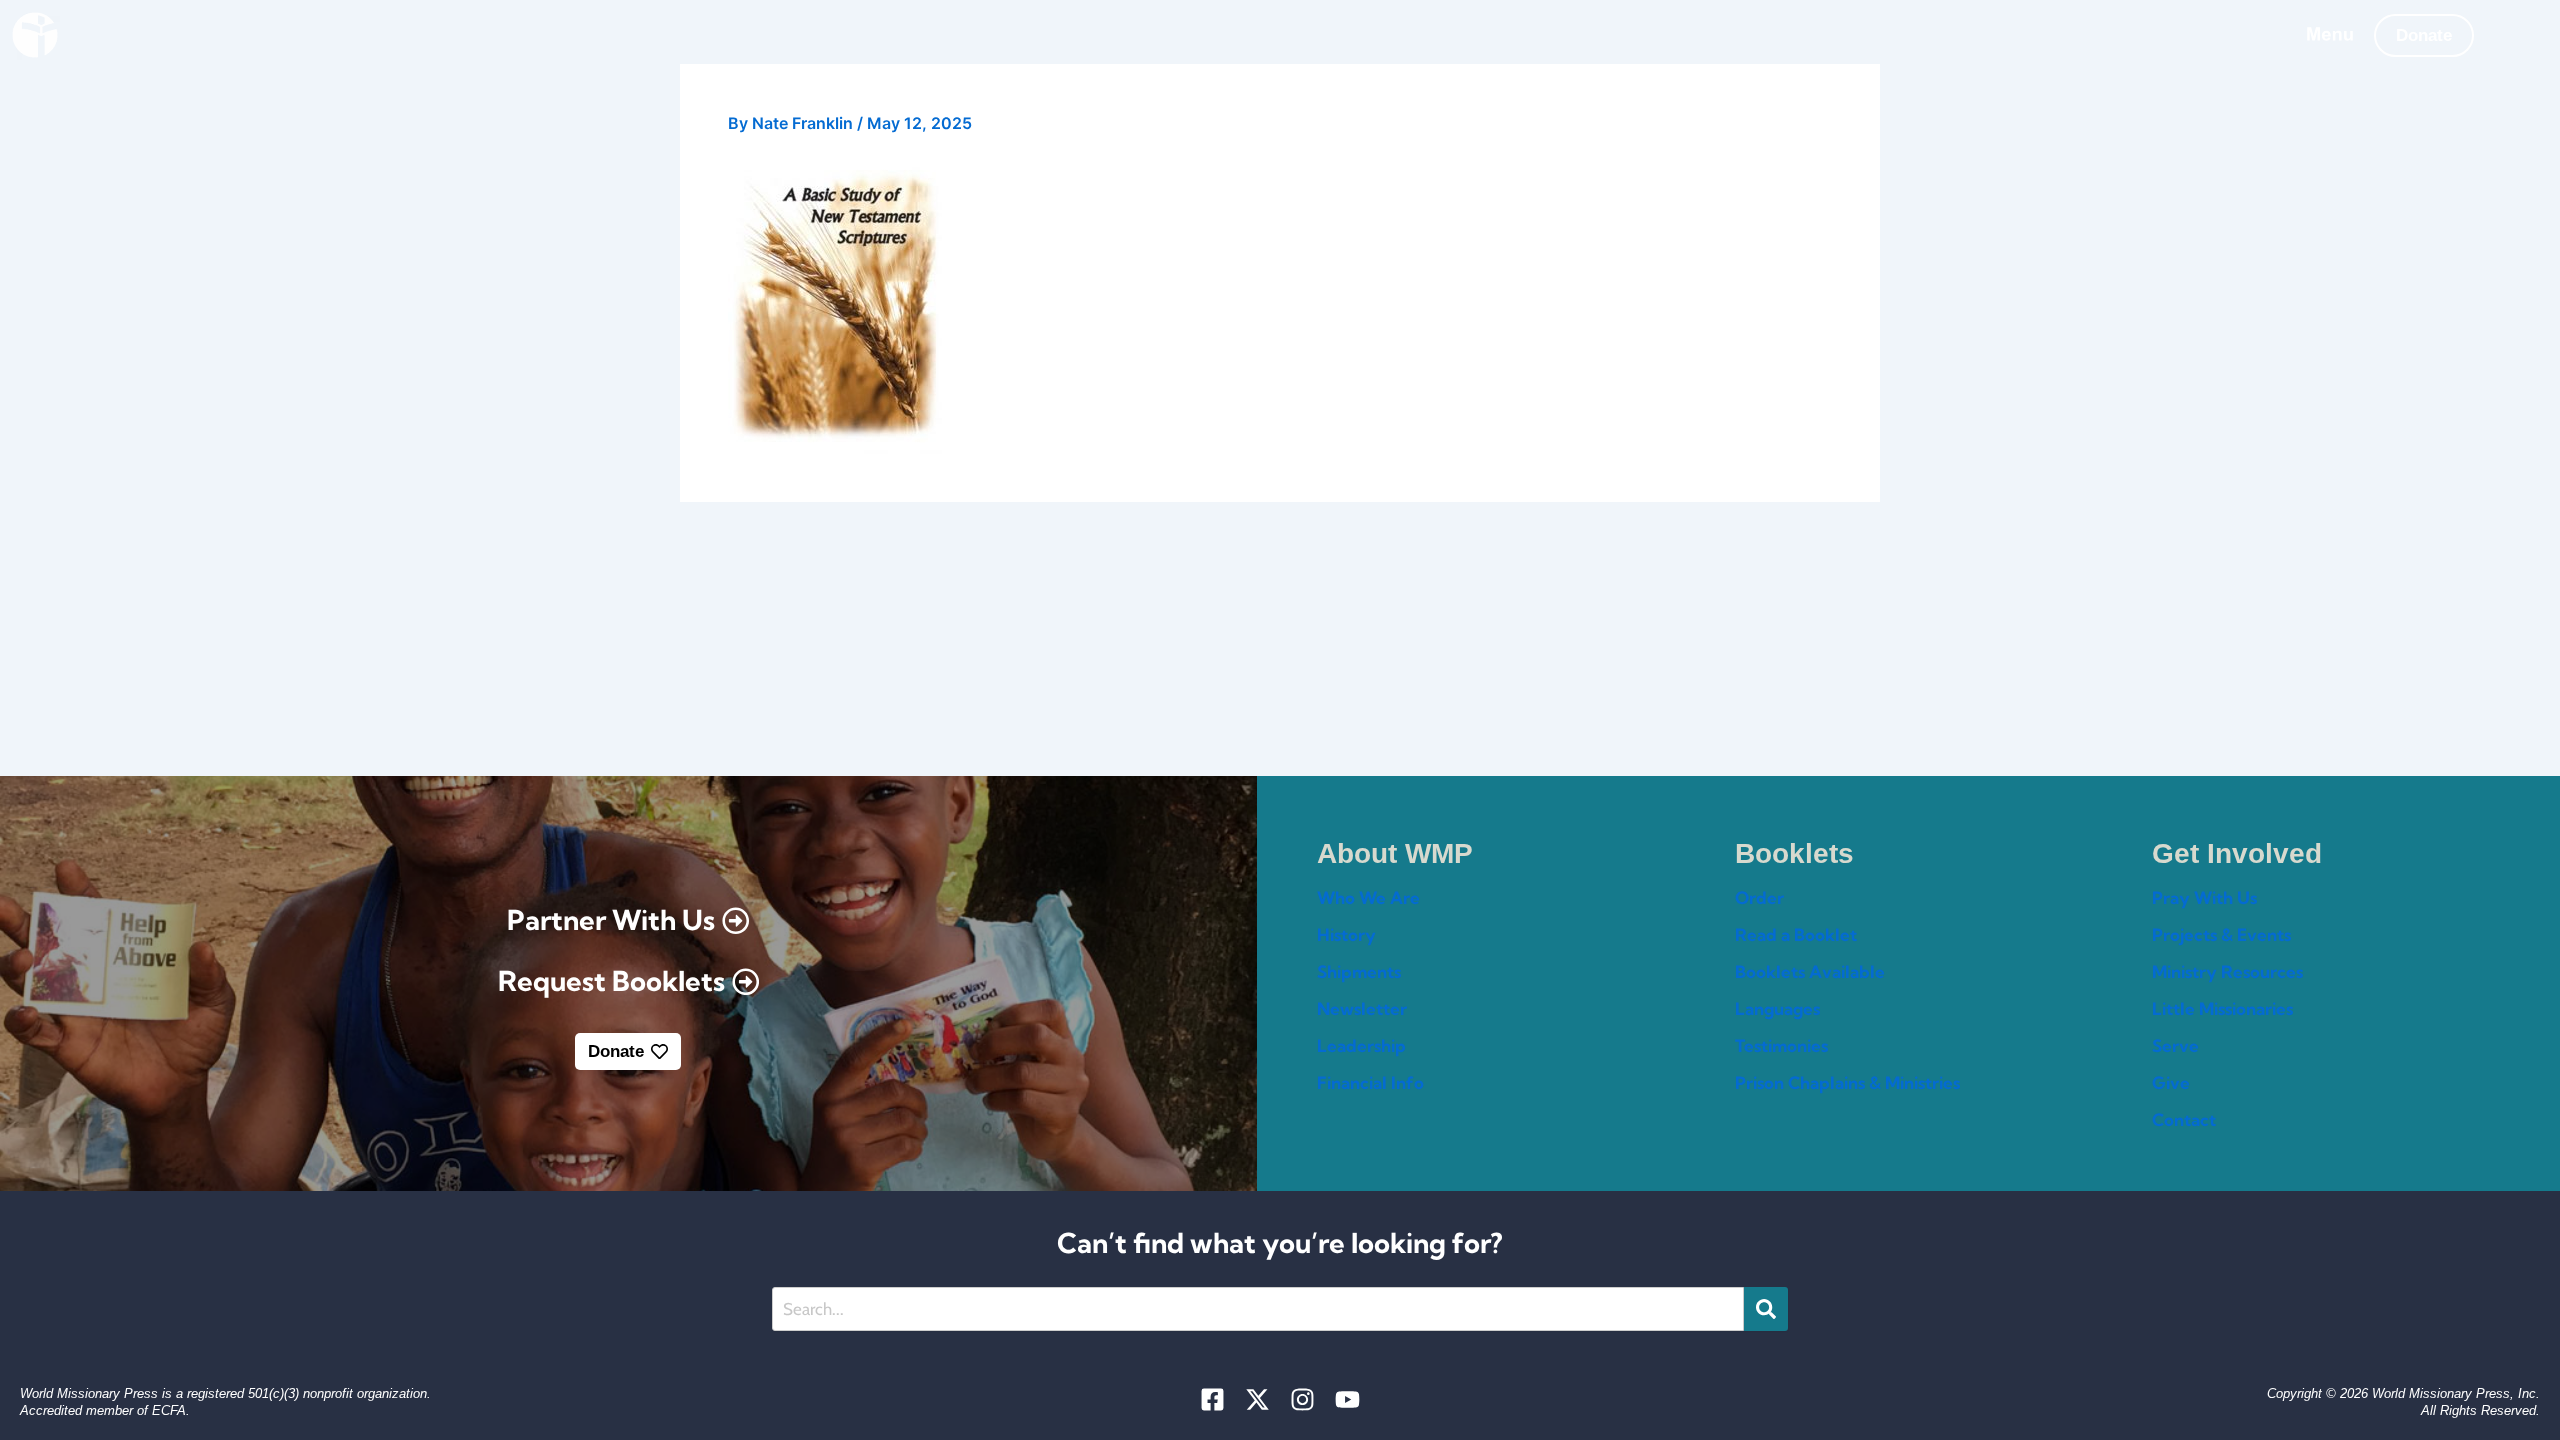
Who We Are (1368, 897)
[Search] (1766, 1309)
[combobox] (1258, 1309)
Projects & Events (2221, 934)
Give (2171, 1082)
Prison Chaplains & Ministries (1847, 1082)
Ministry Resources (2227, 971)
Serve (2175, 1045)
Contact (2184, 1119)
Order (1759, 897)
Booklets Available (1810, 971)
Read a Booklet (1796, 934)
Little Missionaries (2222, 1008)
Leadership (1361, 1045)
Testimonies (1781, 1045)
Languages (1777, 1008)
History (1346, 934)
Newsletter (1362, 1008)
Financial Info (1370, 1082)
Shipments (1359, 971)
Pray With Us (2204, 897)
